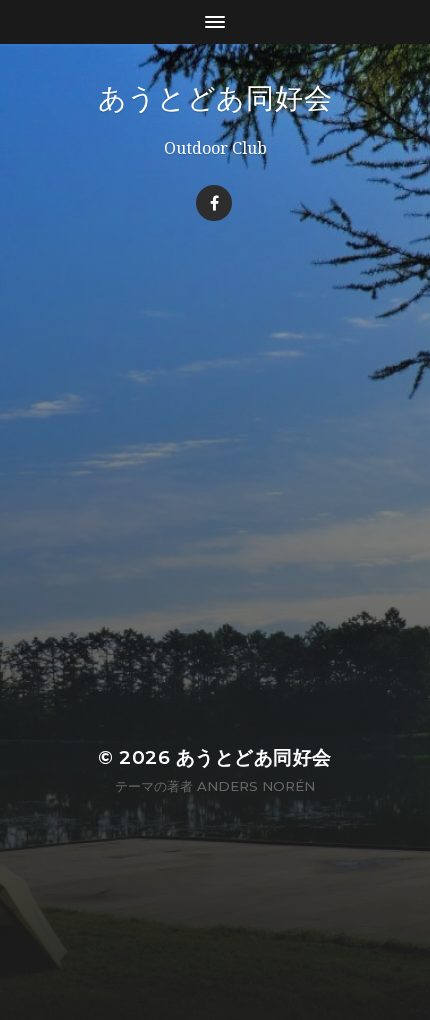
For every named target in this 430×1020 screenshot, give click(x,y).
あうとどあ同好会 (215, 98)
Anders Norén (256, 786)
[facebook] (214, 203)
